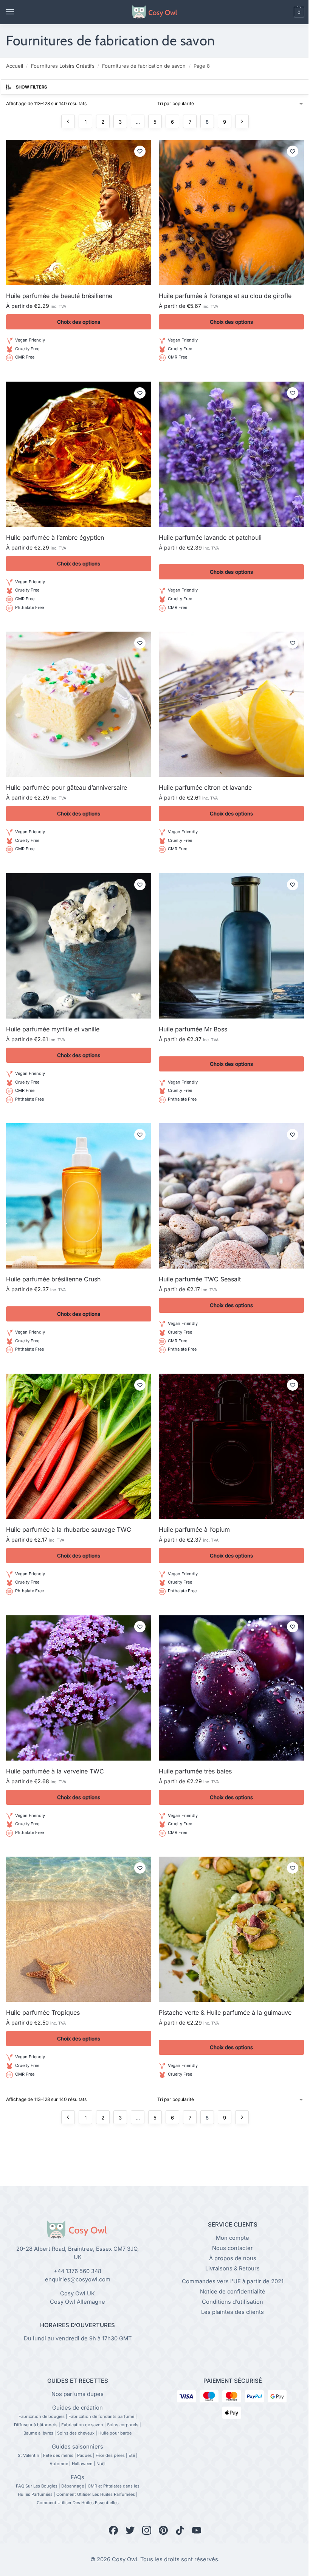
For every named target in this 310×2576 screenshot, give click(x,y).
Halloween (82, 2464)
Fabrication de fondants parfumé (101, 2416)
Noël (101, 2464)
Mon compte (232, 2238)
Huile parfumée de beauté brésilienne (59, 296)
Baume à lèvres (38, 2433)
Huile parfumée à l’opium (194, 1529)
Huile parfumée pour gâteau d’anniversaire (67, 787)
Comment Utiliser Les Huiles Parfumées (96, 2494)
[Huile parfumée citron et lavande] (231, 704)
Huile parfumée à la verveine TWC (55, 1771)
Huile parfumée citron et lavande (205, 787)
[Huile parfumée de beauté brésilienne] (79, 213)
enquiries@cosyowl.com (78, 2279)
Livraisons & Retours (232, 2269)
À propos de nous (233, 2258)
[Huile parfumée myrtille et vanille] (79, 946)
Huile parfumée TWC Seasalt (200, 1279)
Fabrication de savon (82, 2425)
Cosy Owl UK (77, 2293)
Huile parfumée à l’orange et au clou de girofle (225, 296)
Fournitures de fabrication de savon (144, 66)
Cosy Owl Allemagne (77, 2302)
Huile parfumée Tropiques (43, 2012)
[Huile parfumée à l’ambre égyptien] (79, 454)
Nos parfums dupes (77, 2394)
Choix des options (79, 322)
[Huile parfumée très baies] (231, 1688)
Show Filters (32, 87)
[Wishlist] (140, 151)
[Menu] (17, 12)
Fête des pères (110, 2455)
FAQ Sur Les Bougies (37, 2486)
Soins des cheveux (76, 2433)
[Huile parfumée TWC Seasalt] (231, 1196)
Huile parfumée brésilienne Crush (53, 1279)
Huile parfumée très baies (195, 1771)
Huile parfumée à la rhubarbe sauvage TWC (69, 1529)
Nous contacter (232, 2248)
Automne (59, 2464)
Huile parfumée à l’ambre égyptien (55, 537)
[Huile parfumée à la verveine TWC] (79, 1688)
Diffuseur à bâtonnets (36, 2425)
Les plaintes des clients (232, 2312)
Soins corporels (123, 2425)
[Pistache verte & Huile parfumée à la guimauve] (231, 1929)
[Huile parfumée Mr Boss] (231, 946)
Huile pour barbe (115, 2433)
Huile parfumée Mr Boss (193, 1029)
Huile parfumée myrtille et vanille (53, 1029)
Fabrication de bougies (42, 2416)
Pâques (84, 2455)
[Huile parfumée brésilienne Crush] (79, 1196)
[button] (286, 12)
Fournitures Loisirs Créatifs (63, 66)
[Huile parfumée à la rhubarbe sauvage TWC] (79, 1446)
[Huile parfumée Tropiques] (79, 1929)
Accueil (15, 66)
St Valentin (29, 2455)
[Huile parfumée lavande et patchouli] (231, 454)
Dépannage (73, 2486)
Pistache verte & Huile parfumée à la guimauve (225, 2012)
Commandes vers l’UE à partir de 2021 (233, 2281)
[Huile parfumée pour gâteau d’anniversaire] (79, 704)
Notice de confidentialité (233, 2292)
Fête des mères (58, 2455)
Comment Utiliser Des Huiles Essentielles (78, 2503)
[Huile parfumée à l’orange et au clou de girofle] (231, 213)
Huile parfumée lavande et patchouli (210, 537)
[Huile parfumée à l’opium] (231, 1446)
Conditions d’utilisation (232, 2302)
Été (132, 2455)
